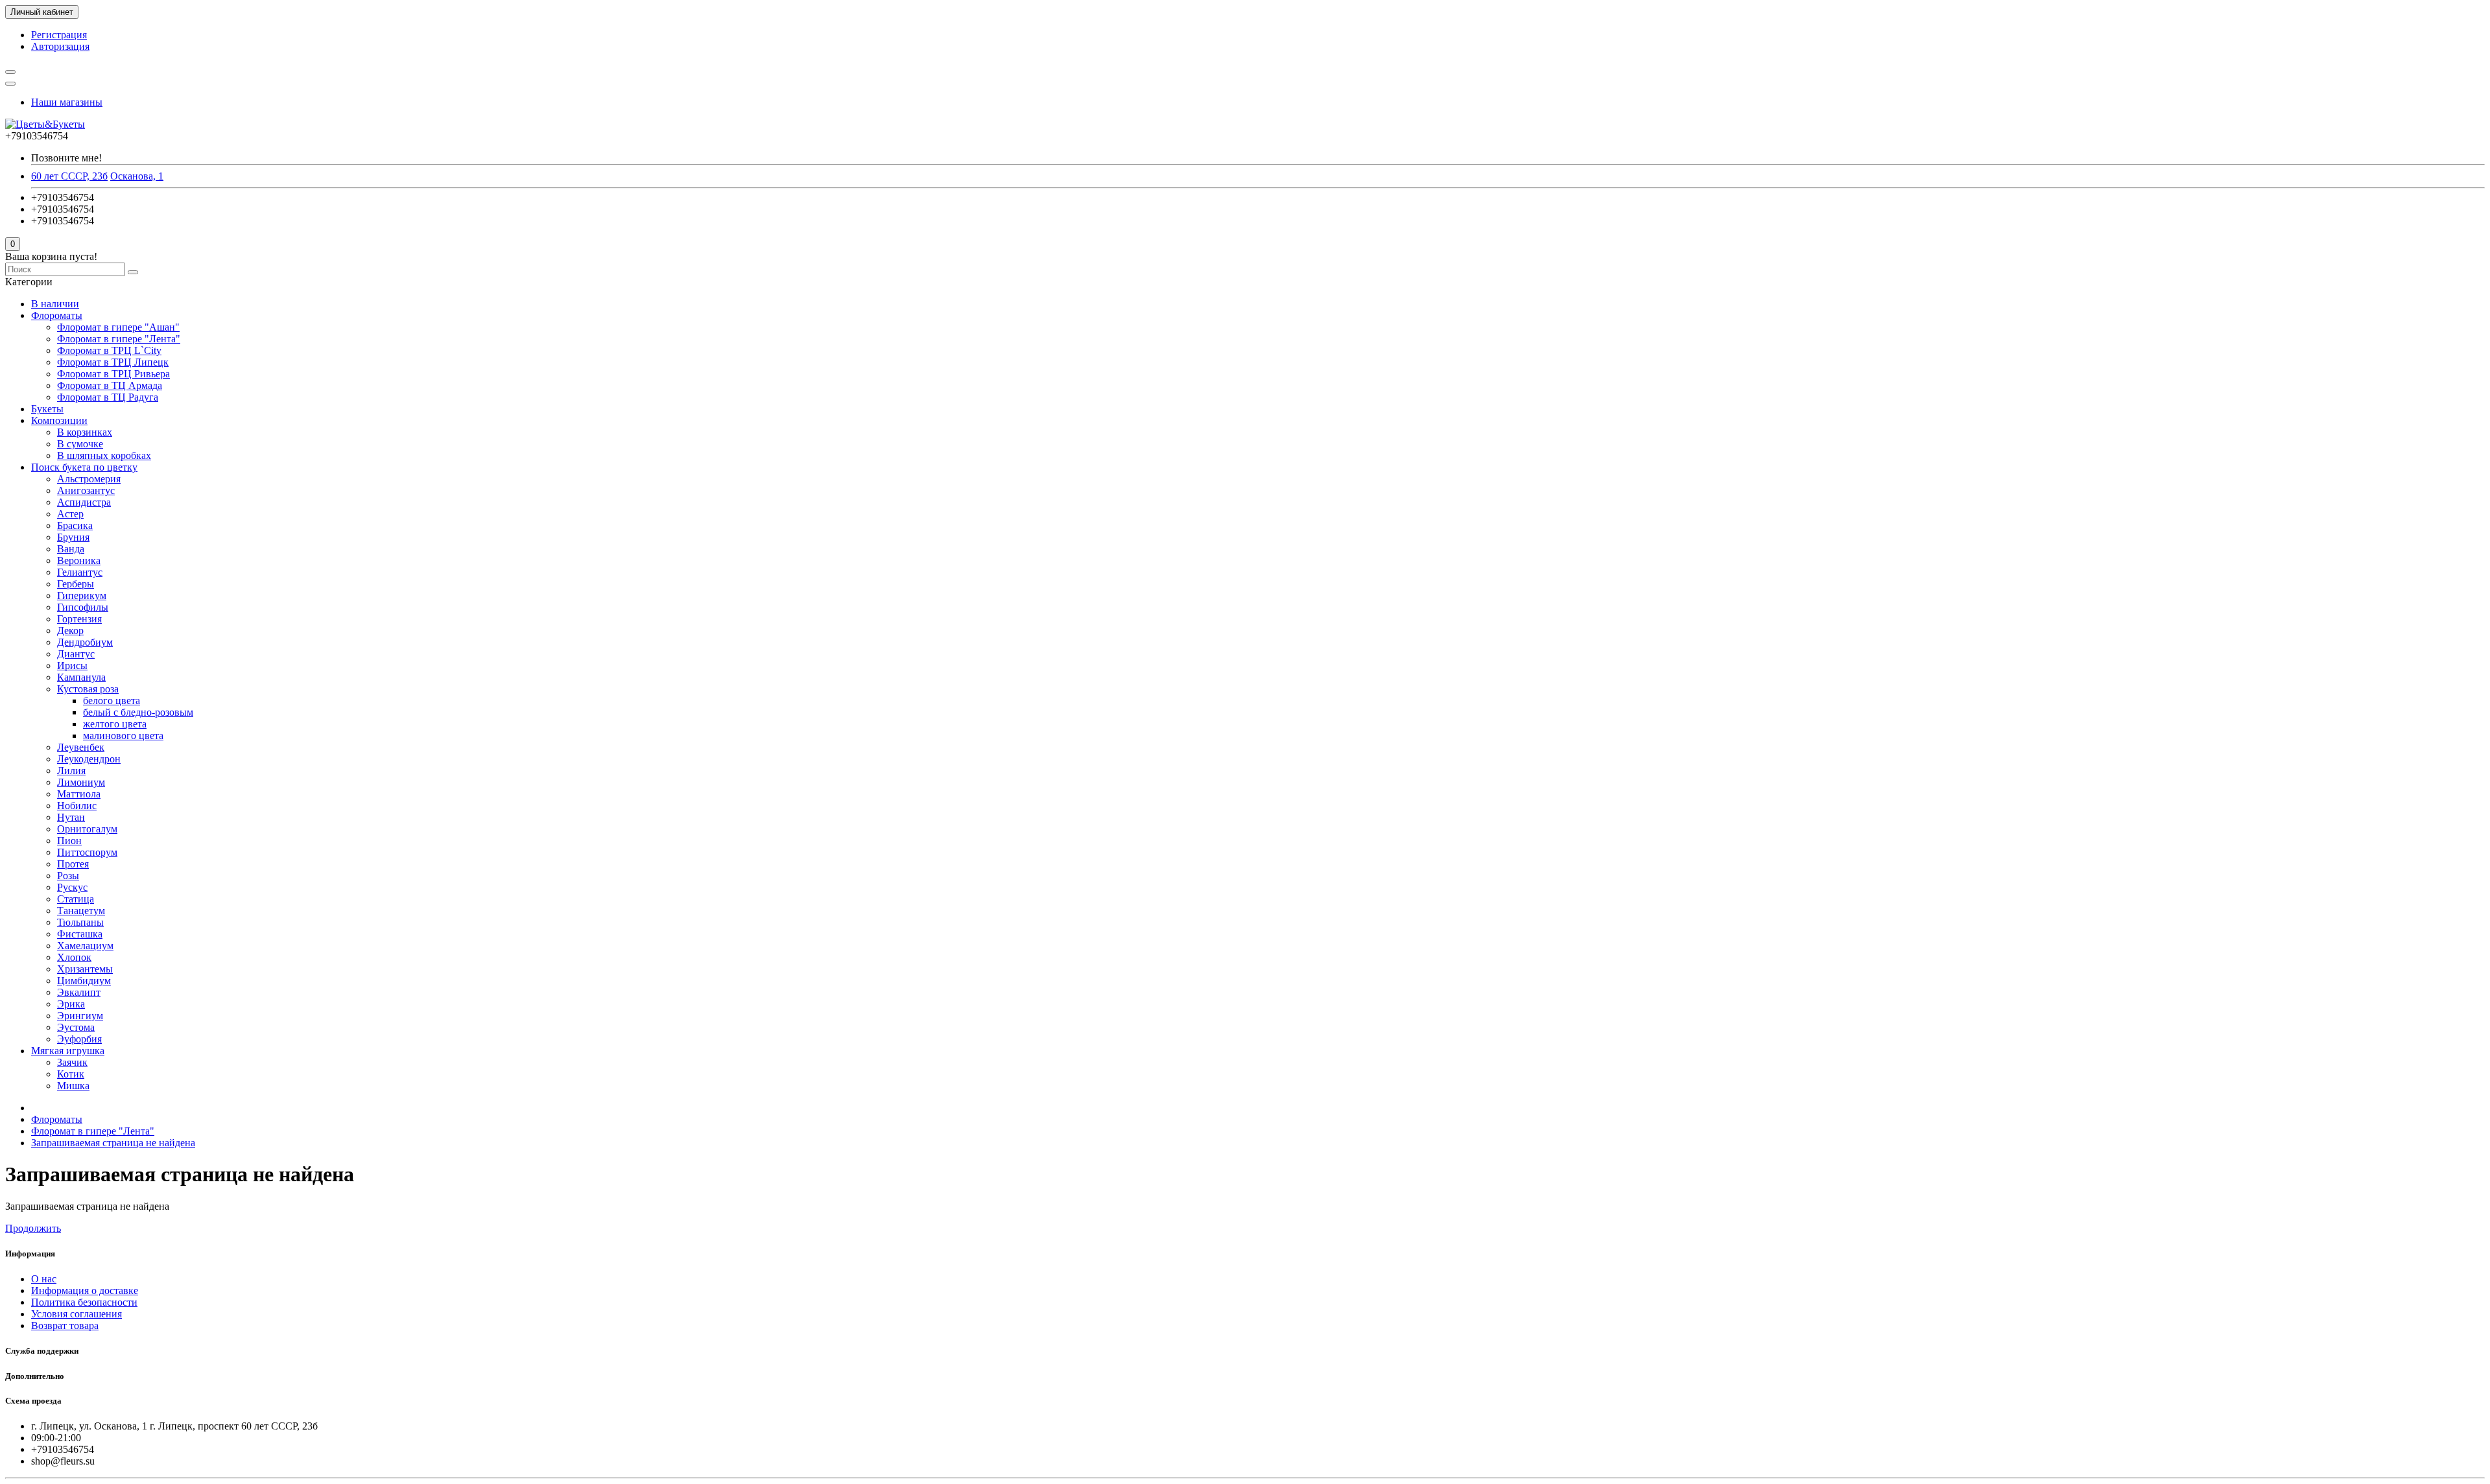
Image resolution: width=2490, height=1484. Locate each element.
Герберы (76, 584)
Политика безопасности (84, 1302)
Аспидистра (84, 502)
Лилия (71, 771)
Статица (76, 899)
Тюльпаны (80, 922)
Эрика (71, 1004)
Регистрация (59, 35)
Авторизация (60, 46)
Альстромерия (89, 479)
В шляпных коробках (104, 455)
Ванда (71, 549)
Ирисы (72, 665)
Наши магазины (67, 102)
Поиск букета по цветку (84, 467)
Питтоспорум (87, 852)
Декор (70, 630)
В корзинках (85, 432)
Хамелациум (85, 946)
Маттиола (79, 794)
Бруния (73, 537)
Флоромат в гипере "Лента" (119, 339)
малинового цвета (123, 736)
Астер (70, 514)
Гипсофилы (83, 607)
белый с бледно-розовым (138, 712)
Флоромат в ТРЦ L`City (109, 350)
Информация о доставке (85, 1290)
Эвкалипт (79, 992)
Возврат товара (65, 1325)
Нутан (71, 817)
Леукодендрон (89, 759)
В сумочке (80, 444)
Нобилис (77, 806)
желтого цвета (115, 724)
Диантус (76, 654)
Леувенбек (81, 747)
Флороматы (57, 315)
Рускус (72, 887)
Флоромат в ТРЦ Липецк (113, 362)
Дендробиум (85, 642)
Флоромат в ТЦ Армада (110, 385)
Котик (71, 1074)
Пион (69, 841)
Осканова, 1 (137, 176)
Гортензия (79, 619)
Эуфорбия (79, 1039)
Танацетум (81, 911)
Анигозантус (86, 490)
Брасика (75, 525)
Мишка (73, 1086)
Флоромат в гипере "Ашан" (118, 327)
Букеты (47, 409)
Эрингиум (80, 1016)
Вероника (79, 560)
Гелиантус (80, 572)
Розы (68, 876)
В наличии (55, 304)
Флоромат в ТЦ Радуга (108, 397)
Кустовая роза (88, 689)
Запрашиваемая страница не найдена (113, 1143)
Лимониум (81, 782)
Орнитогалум (87, 829)
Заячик (72, 1062)
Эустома (76, 1027)
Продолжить (33, 1228)
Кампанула (81, 677)
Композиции (59, 420)
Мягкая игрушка (68, 1051)
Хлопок (74, 957)
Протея (73, 864)
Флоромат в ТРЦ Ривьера (113, 374)
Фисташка (80, 934)
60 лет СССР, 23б (69, 176)
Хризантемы (85, 969)
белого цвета (112, 701)
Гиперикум (82, 595)
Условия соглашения (77, 1314)
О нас (44, 1279)
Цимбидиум (84, 981)
